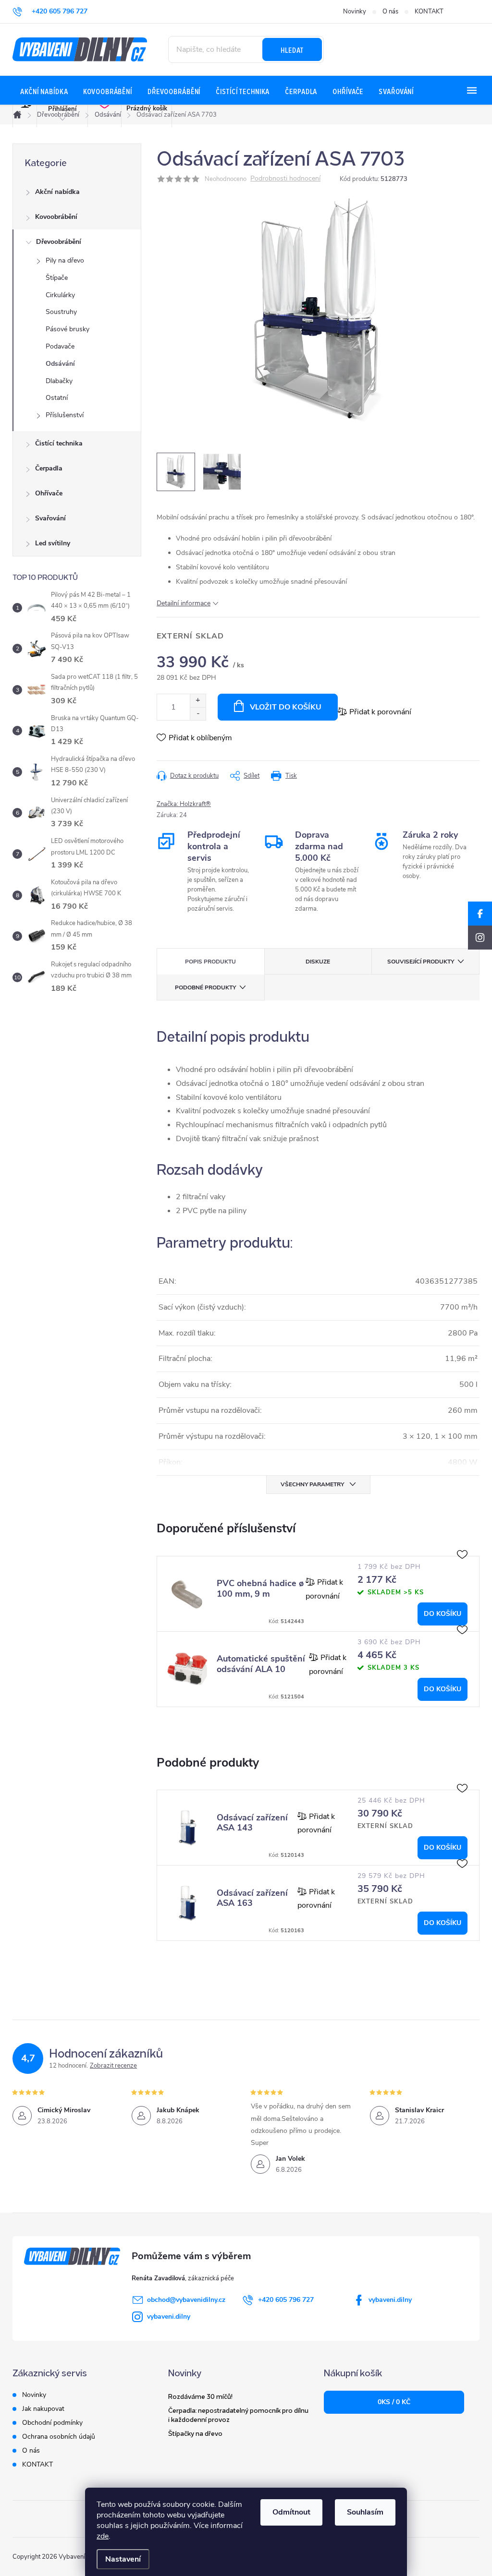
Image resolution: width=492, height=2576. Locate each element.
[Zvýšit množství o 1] (198, 701)
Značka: (184, 804)
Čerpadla (49, 468)
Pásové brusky (68, 329)
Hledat (292, 49)
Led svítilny (53, 543)
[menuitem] (44, 91)
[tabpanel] (318, 1594)
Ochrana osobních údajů (59, 2437)
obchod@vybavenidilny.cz (186, 2300)
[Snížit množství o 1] (198, 714)
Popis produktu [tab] (210, 962)
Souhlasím (365, 2512)
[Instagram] (480, 938)
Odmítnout (291, 2512)
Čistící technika (59, 443)
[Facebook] (480, 914)
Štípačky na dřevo (195, 2433)
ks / (394, 2402)
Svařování (50, 518)
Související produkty (421, 962)
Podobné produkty (205, 987)
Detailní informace (184, 603)
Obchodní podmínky (52, 2423)
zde (103, 2536)
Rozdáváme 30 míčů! (200, 2396)
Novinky (355, 12)
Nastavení (123, 2559)
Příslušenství (65, 415)
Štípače (57, 278)
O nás (390, 12)
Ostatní (57, 398)
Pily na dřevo (65, 260)
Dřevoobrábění (59, 242)
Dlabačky (59, 381)
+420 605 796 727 (286, 2300)
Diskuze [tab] (318, 962)
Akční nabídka (57, 192)
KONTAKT (429, 12)
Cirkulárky (60, 295)
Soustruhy (61, 312)
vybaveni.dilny (390, 2300)
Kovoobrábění (56, 217)
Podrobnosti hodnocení (285, 179)
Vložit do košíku (286, 707)
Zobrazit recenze (113, 2066)
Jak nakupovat (43, 2409)
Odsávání (60, 364)
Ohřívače (49, 493)
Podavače (60, 346)
